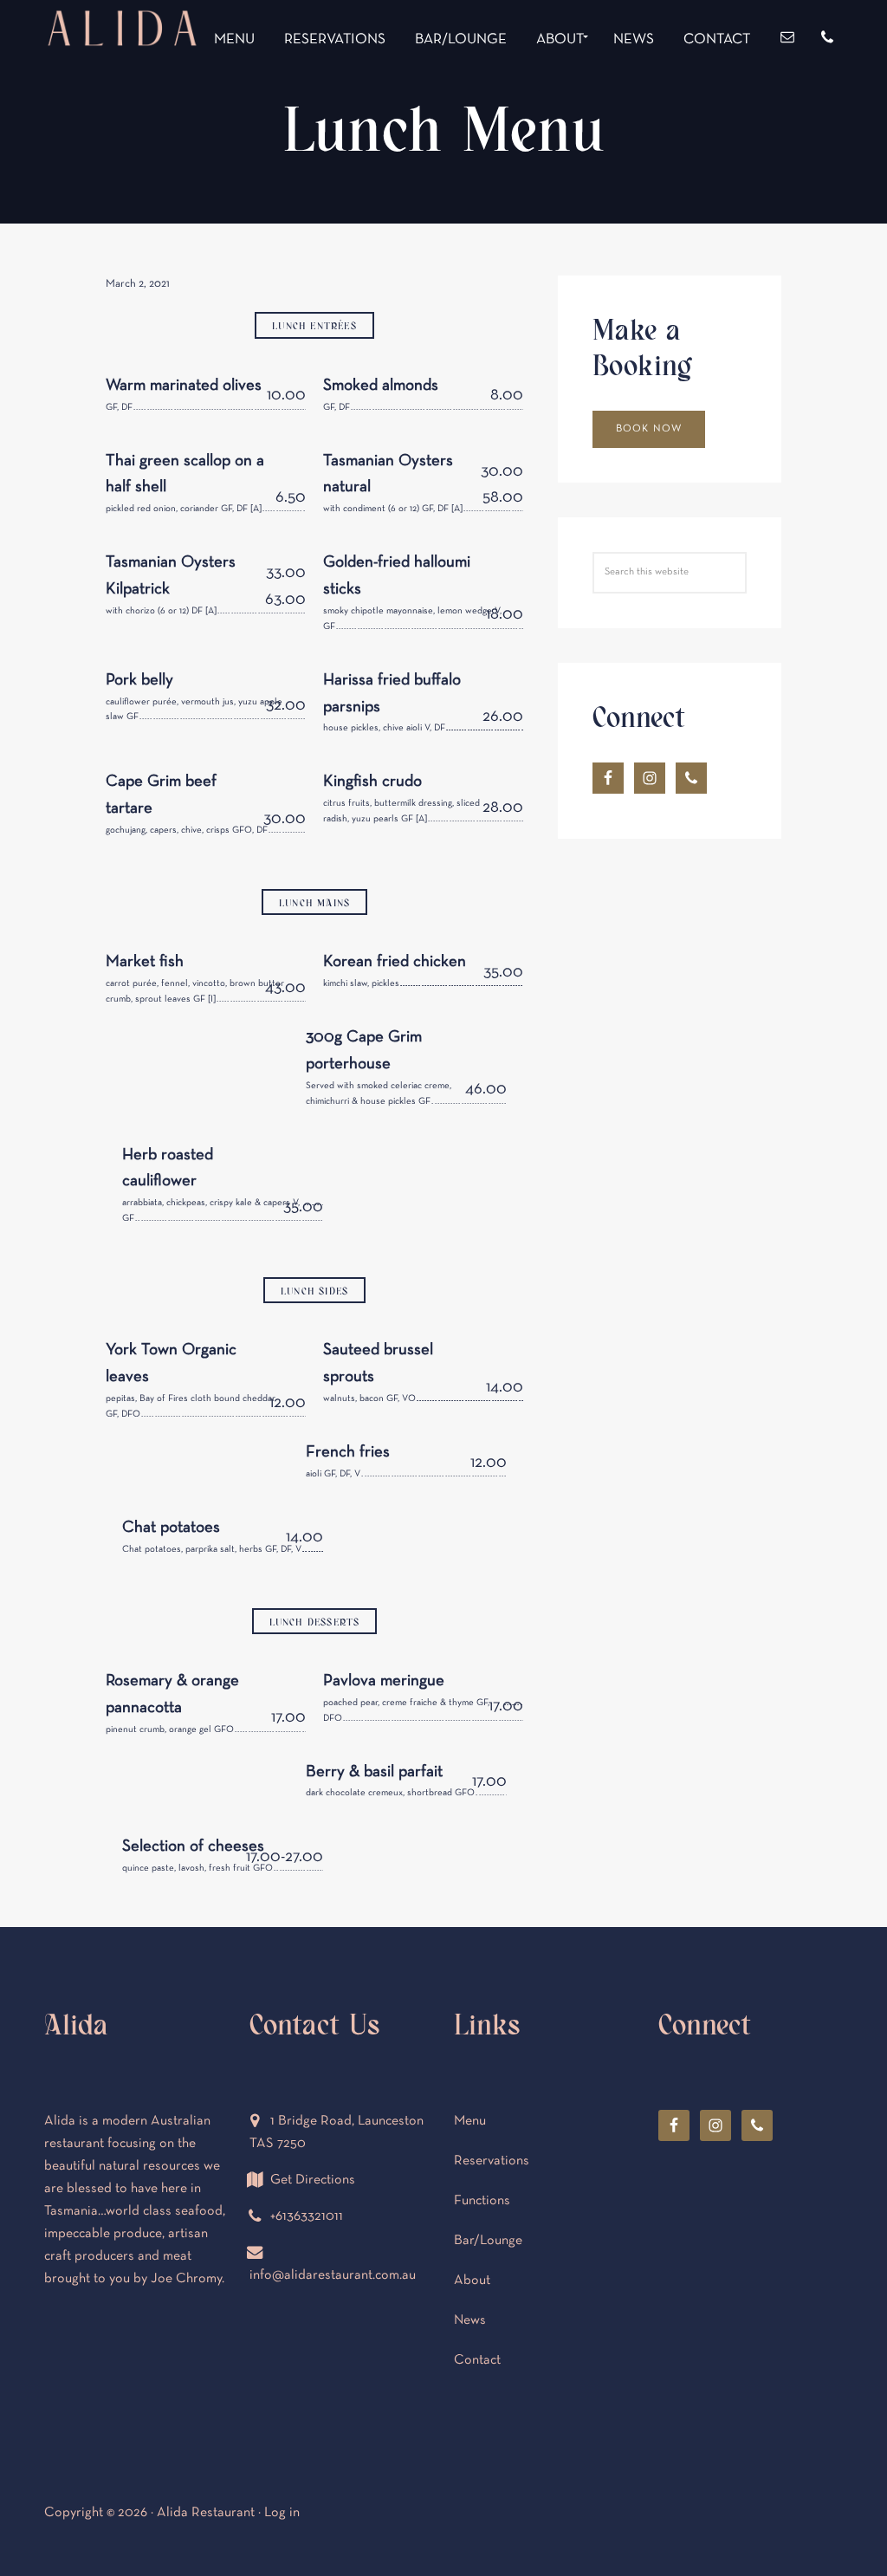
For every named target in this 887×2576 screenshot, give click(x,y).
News (470, 2320)
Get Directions (313, 2180)
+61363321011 (307, 2216)
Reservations (492, 2161)
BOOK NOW (649, 429)
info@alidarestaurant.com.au (333, 2275)
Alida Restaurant (122, 93)
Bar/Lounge (488, 2241)
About (472, 2281)
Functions (482, 2201)
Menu (470, 2121)
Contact (477, 2360)
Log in (282, 2513)
